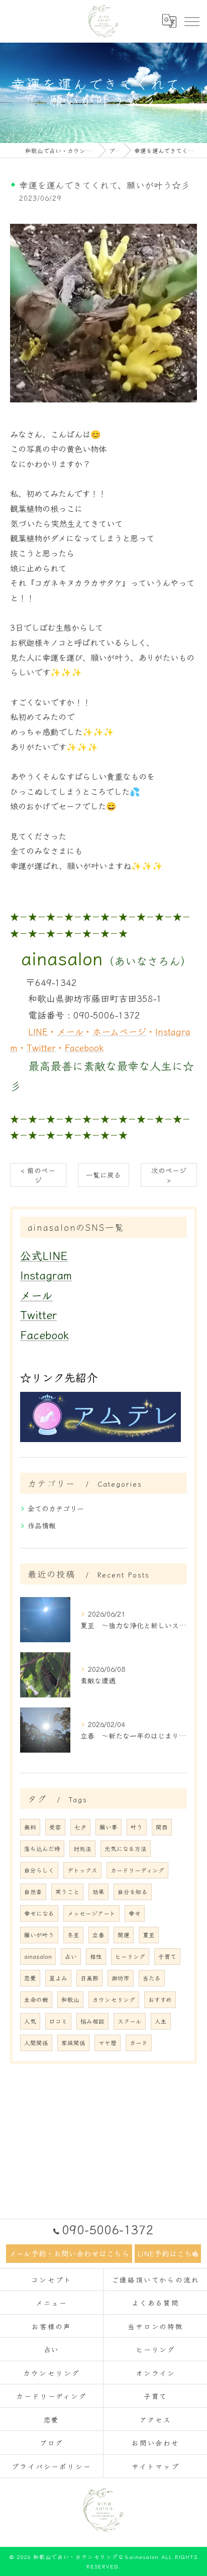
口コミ (58, 2021)
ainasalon (38, 1956)
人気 (30, 2021)
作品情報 (42, 1525)
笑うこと (67, 1892)
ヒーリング (130, 1956)
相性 (96, 1956)
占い (71, 1956)
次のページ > (169, 1175)
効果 (98, 1892)
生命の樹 (36, 1999)
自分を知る (133, 1892)
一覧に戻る (103, 1175)
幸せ (135, 1913)
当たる (152, 1978)
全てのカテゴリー (56, 1508)
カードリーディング (137, 1870)
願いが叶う (39, 1935)
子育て (167, 1956)
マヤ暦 (108, 2043)
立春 (98, 1935)
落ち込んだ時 (42, 1848)
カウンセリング (114, 1999)
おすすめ (160, 1999)
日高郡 (89, 1978)
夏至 (149, 1935)
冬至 (73, 1935)
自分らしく (39, 1870)
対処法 (82, 1848)
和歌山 (70, 1999)
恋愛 (30, 1978)
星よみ (58, 1978)
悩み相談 (92, 2021)
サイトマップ (156, 2466)
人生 (161, 2021)
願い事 (109, 1827)
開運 (124, 1935)
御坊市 (121, 1978)
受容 (55, 1827)
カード (139, 2043)
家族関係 (73, 2043)
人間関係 (36, 2043)
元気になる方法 (126, 1848)
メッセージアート (91, 1913)
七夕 (80, 1827)
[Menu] (191, 21)
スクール (130, 2021)
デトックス (82, 1870)
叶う (137, 1827)
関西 (162, 1827)
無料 (30, 1827)
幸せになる (39, 1913)
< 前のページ (38, 1175)
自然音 (33, 1892)
